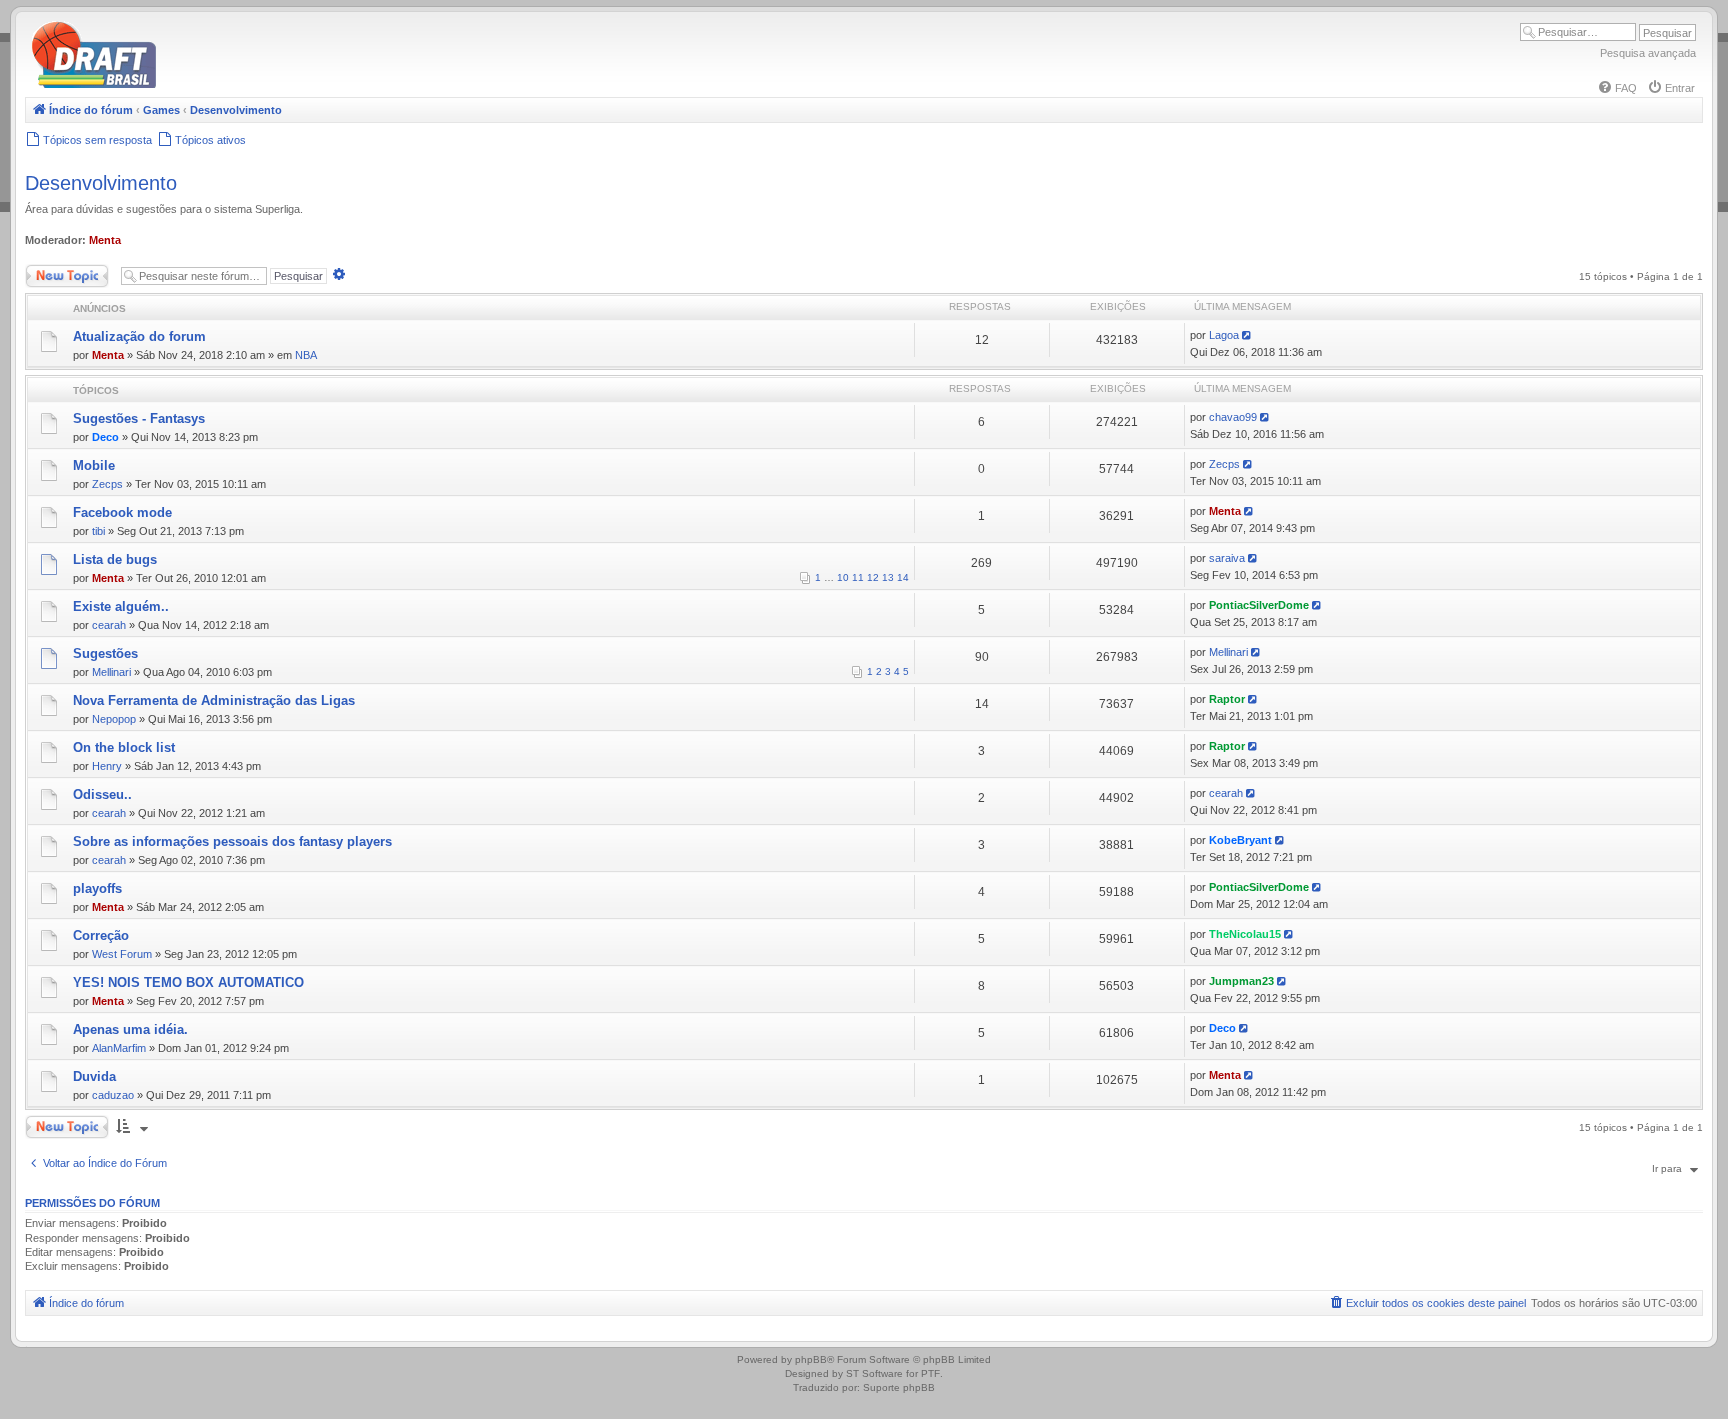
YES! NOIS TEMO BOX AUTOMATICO (188, 982)
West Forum (122, 954)
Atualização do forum (139, 336)
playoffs (97, 888)
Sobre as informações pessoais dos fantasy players (232, 841)
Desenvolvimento (101, 183)
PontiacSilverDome (1259, 605)
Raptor (1227, 699)
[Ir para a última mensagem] (1248, 335)
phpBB (811, 1359)
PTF (930, 1373)
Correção (101, 935)
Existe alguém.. (121, 606)
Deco (105, 437)
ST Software (874, 1373)
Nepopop (114, 719)
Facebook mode (122, 512)
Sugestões (105, 653)
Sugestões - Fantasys (139, 418)
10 (843, 577)
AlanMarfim (119, 1048)
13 (888, 577)
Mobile (94, 465)
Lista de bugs (115, 559)
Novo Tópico (54, 271)
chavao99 (1233, 417)
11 (858, 577)
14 (903, 577)
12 (873, 577)
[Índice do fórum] (180, 84)
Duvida (94, 1076)
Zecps (107, 484)
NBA (306, 355)
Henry (107, 766)
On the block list (124, 747)
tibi (98, 531)
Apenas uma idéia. (130, 1029)
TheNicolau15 (1245, 934)
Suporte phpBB (899, 1387)
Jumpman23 (1241, 981)
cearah (109, 625)
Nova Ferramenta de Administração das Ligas (214, 700)
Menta (105, 240)
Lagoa (1224, 335)
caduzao (113, 1095)
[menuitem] (1617, 88)
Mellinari (111, 672)
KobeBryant (1240, 840)
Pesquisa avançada (1648, 53)
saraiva (1227, 558)
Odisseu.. (102, 794)
